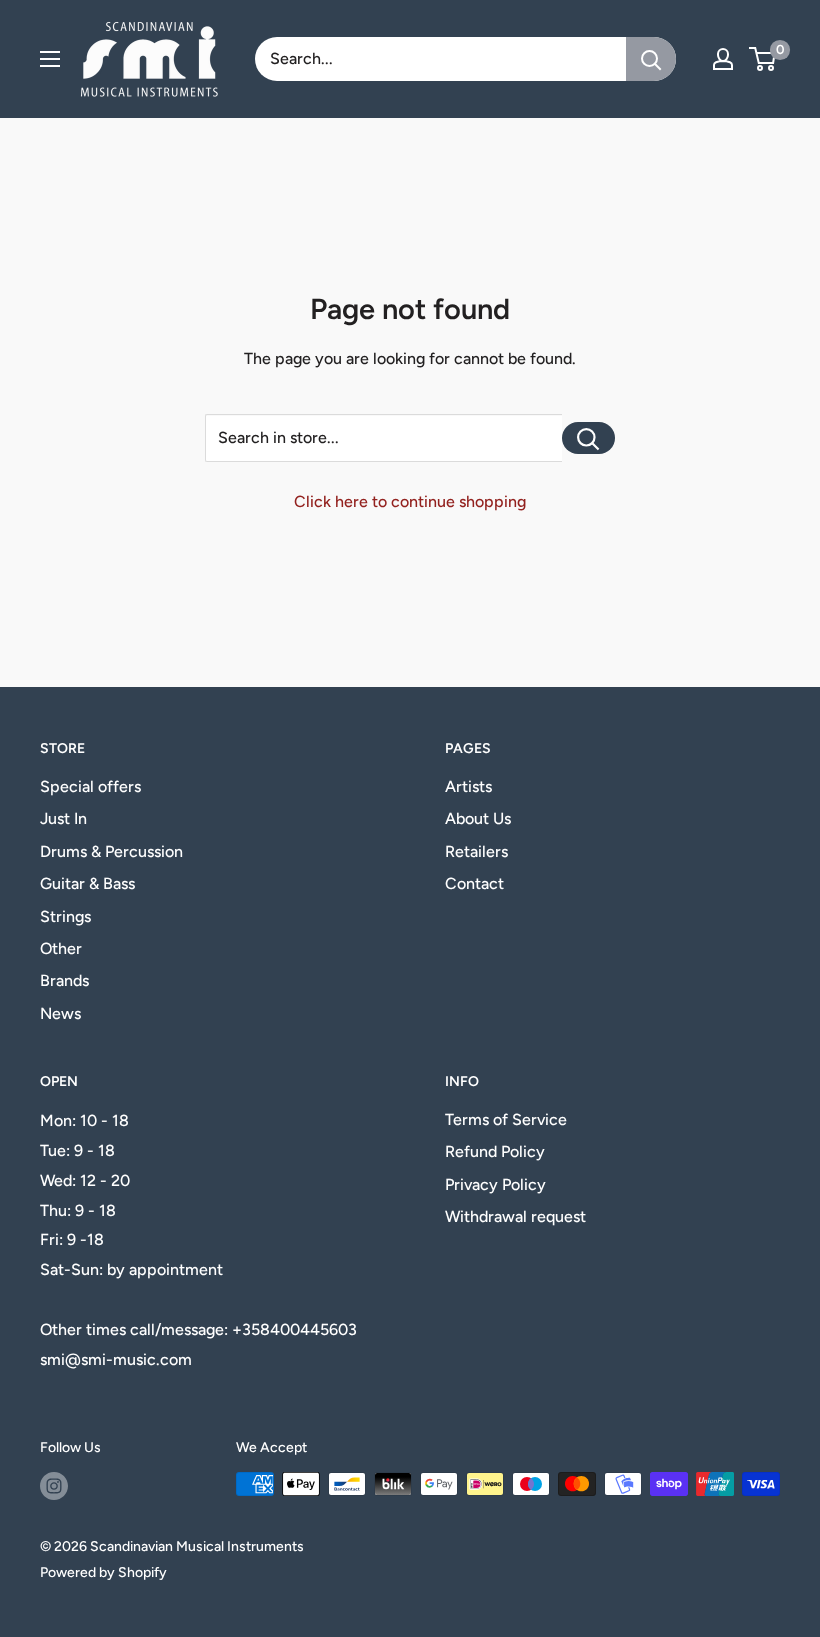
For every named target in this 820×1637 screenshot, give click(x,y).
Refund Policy (495, 1151)
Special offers (90, 786)
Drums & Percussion (111, 851)
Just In (63, 818)
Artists (468, 786)
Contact (474, 883)
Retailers (476, 851)
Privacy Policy (495, 1184)
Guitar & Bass (87, 883)
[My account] (723, 59)
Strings (65, 916)
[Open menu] (50, 59)
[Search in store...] (588, 438)
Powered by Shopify (103, 1572)
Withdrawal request (515, 1216)
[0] (763, 59)
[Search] (651, 59)
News (60, 1013)
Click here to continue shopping (410, 501)
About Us (478, 818)
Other (61, 948)
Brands (64, 980)
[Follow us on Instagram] (54, 1486)
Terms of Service (506, 1119)
